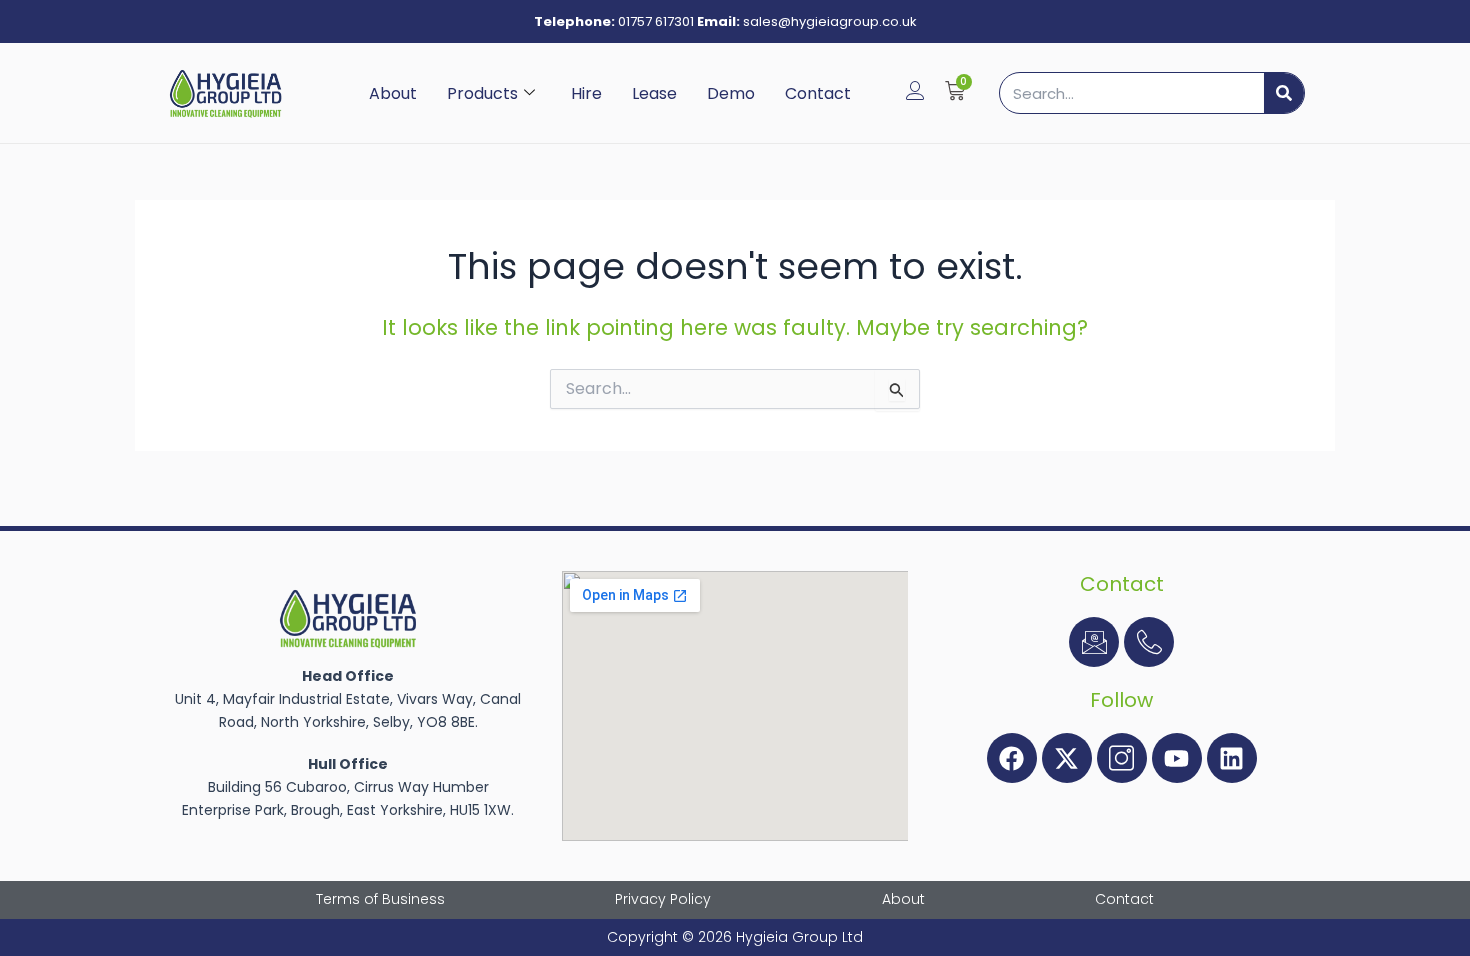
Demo (731, 93)
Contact (818, 93)
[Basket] (955, 91)
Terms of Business (380, 899)
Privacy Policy (663, 899)
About (393, 93)
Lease (654, 93)
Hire (586, 93)
